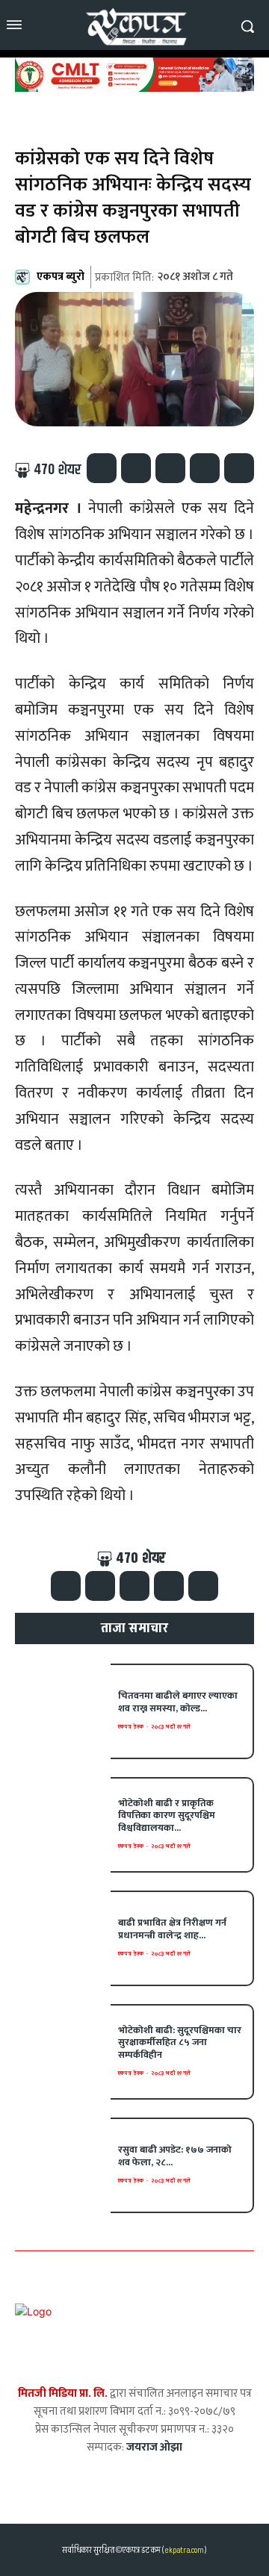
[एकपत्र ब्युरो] (25, 277)
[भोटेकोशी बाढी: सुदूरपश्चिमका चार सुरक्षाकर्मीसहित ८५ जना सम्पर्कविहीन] (63, 2052)
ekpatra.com (183, 2550)
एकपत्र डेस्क (131, 1727)
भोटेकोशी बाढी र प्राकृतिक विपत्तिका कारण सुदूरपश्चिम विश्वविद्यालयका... (167, 1816)
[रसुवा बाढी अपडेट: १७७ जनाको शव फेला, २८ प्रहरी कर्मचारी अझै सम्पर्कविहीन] (63, 2165)
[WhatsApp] (170, 468)
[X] (136, 468)
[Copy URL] (239, 468)
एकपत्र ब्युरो (61, 277)
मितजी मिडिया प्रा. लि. (63, 2393)
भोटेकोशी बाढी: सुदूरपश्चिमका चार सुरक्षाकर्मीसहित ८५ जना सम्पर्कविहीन (180, 2043)
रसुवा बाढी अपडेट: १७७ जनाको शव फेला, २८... (175, 2156)
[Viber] (205, 468)
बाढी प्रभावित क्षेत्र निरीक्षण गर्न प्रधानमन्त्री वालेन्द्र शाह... (172, 1929)
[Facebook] (102, 468)
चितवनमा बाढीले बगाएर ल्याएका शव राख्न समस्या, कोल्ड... (178, 1702)
